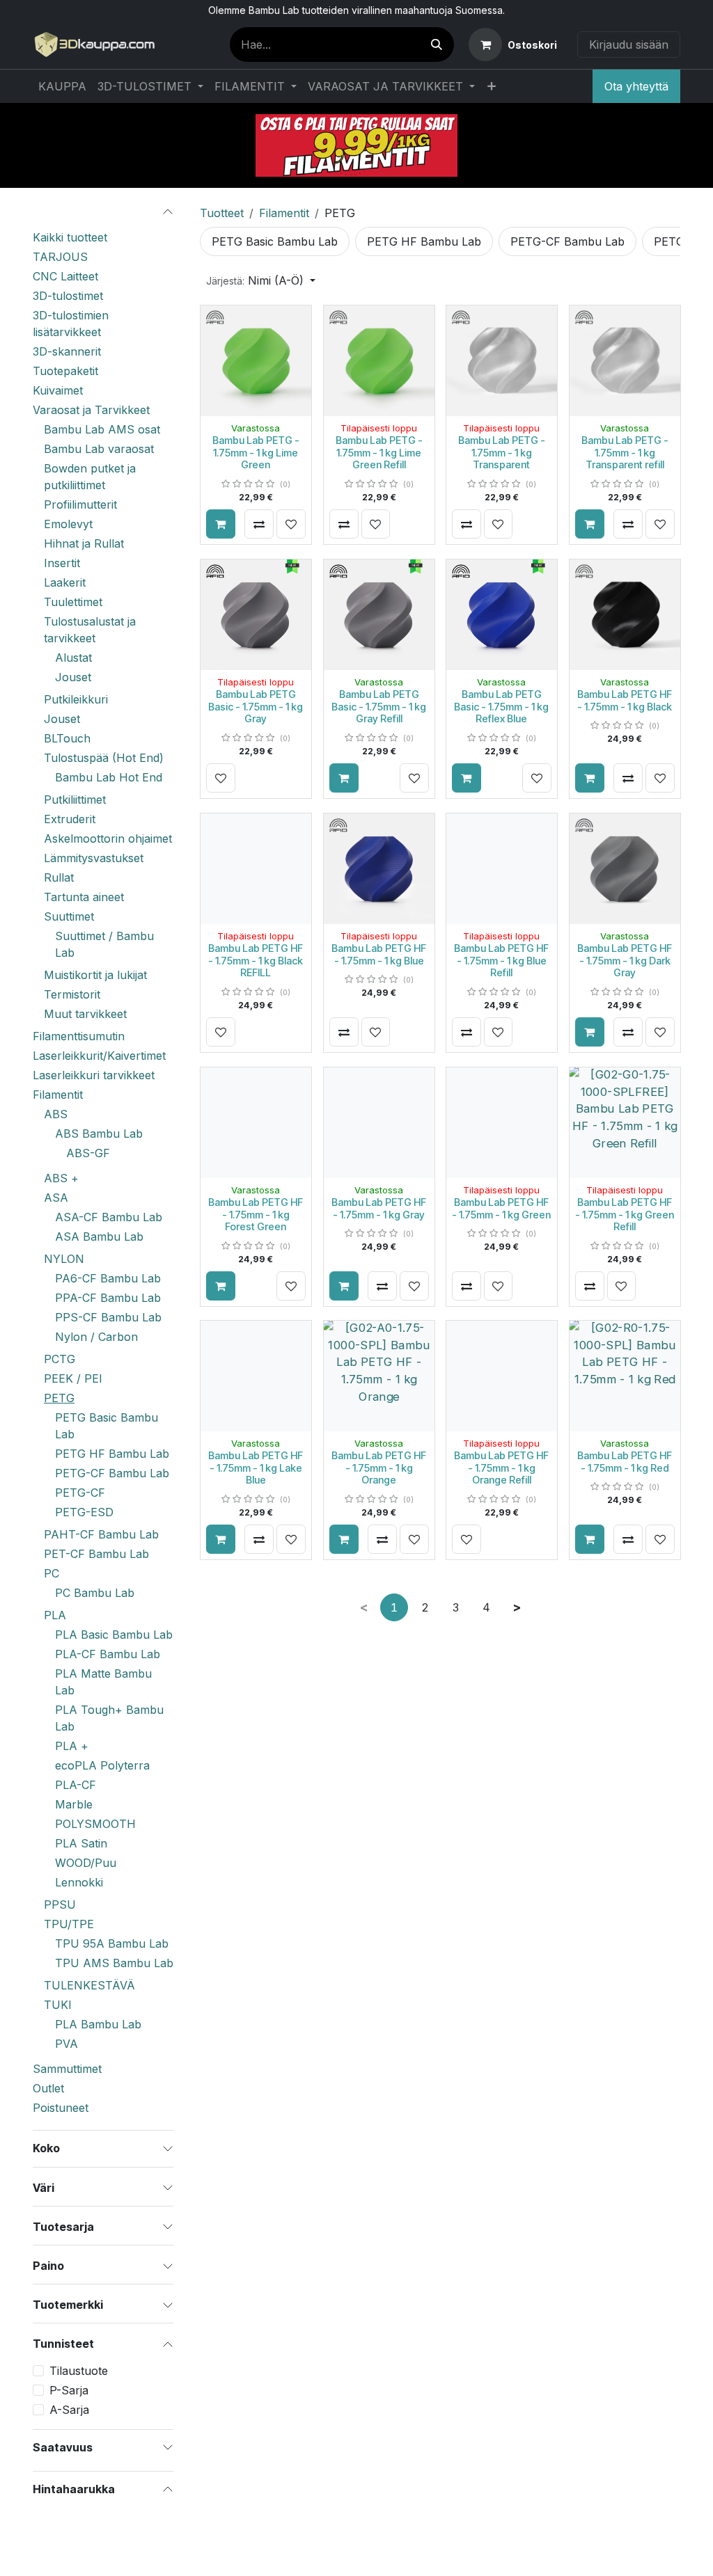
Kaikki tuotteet (70, 237)
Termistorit (72, 994)
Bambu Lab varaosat (99, 449)
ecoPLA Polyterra (102, 1765)
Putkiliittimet (75, 800)
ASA (56, 1198)
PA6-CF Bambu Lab (108, 1278)
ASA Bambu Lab (99, 1237)
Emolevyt (68, 524)
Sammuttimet (67, 2069)
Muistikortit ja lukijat (95, 975)
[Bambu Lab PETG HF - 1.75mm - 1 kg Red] (625, 1376)
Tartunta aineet (84, 897)
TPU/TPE (69, 1924)
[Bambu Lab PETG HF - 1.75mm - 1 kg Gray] (379, 1123)
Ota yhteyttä (636, 86)
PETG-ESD (84, 1512)
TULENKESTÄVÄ (89, 1985)
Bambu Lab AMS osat (102, 429)
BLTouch (67, 738)
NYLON (64, 1259)
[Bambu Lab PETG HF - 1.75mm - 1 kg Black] (625, 615)
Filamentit (58, 1095)
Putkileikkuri (76, 699)
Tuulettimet (73, 602)
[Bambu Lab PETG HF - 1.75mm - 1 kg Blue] (379, 869)
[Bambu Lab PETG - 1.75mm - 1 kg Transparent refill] (625, 361)
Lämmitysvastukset (94, 858)
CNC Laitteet (65, 276)
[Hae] (437, 45)
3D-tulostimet (68, 296)
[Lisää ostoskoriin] (221, 524)
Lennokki (79, 1882)
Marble (74, 1804)
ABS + (61, 1178)
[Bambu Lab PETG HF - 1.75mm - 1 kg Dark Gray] (625, 869)
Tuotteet (222, 213)
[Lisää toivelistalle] (291, 524)
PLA (55, 1615)
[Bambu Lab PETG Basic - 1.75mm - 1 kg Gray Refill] (379, 615)
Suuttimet (69, 916)
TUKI (58, 2005)
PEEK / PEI (73, 1378)
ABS (56, 1114)
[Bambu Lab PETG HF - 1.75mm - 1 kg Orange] (379, 1376)
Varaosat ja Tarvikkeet (91, 410)
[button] (261, 280)
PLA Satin (81, 1843)
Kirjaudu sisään (629, 45)
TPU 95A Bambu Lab (112, 1943)
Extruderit (70, 819)
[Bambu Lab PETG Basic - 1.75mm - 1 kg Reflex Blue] (502, 615)
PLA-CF (76, 1785)
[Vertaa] (259, 524)
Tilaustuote (79, 2371)
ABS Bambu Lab (99, 1134)
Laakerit (65, 582)
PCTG (60, 1359)
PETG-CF (80, 1493)
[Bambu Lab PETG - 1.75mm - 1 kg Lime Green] (256, 361)
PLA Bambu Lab (98, 2024)
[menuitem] (62, 86)
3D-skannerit (67, 351)
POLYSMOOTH (95, 1824)
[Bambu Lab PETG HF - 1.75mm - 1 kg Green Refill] (625, 1123)
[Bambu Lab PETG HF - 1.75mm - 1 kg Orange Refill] (502, 1376)
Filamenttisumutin (79, 1036)
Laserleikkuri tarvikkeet (94, 1075)
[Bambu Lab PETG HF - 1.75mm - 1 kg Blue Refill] (502, 869)
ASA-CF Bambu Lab (109, 1217)
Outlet (48, 2088)
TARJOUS (60, 257)
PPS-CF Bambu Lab (108, 1317)
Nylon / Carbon (96, 1337)
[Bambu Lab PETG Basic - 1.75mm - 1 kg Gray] (256, 615)
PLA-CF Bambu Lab (108, 1654)
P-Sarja (69, 2390)
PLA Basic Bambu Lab (114, 1635)
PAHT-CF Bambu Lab (101, 1534)
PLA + (72, 1746)
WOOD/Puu (86, 1863)
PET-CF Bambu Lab (96, 1554)
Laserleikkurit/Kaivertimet (99, 1056)
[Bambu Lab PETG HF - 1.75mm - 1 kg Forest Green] (256, 1123)
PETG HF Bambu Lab (112, 1454)
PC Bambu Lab (95, 1593)
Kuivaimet (58, 390)
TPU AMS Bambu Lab (114, 1963)
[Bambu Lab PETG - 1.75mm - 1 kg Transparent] (502, 361)
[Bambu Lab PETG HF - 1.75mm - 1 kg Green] (502, 1123)
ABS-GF (88, 1153)
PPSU (60, 1905)
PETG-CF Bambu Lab (112, 1473)
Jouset (73, 677)
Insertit (62, 563)
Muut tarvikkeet (85, 1014)
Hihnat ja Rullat (84, 543)
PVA (66, 2044)
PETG (59, 1398)
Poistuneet (61, 2108)
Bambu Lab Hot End (109, 777)
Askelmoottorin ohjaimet (108, 838)
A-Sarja (69, 2410)
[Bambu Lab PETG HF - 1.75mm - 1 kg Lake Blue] (256, 1376)
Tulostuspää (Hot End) (104, 758)
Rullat (59, 877)
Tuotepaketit (65, 371)
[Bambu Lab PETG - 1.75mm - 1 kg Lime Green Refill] (379, 361)
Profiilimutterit (80, 504)
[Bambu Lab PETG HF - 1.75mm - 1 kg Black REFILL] (256, 869)
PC (52, 1573)
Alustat (73, 658)
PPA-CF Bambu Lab (108, 1298)
